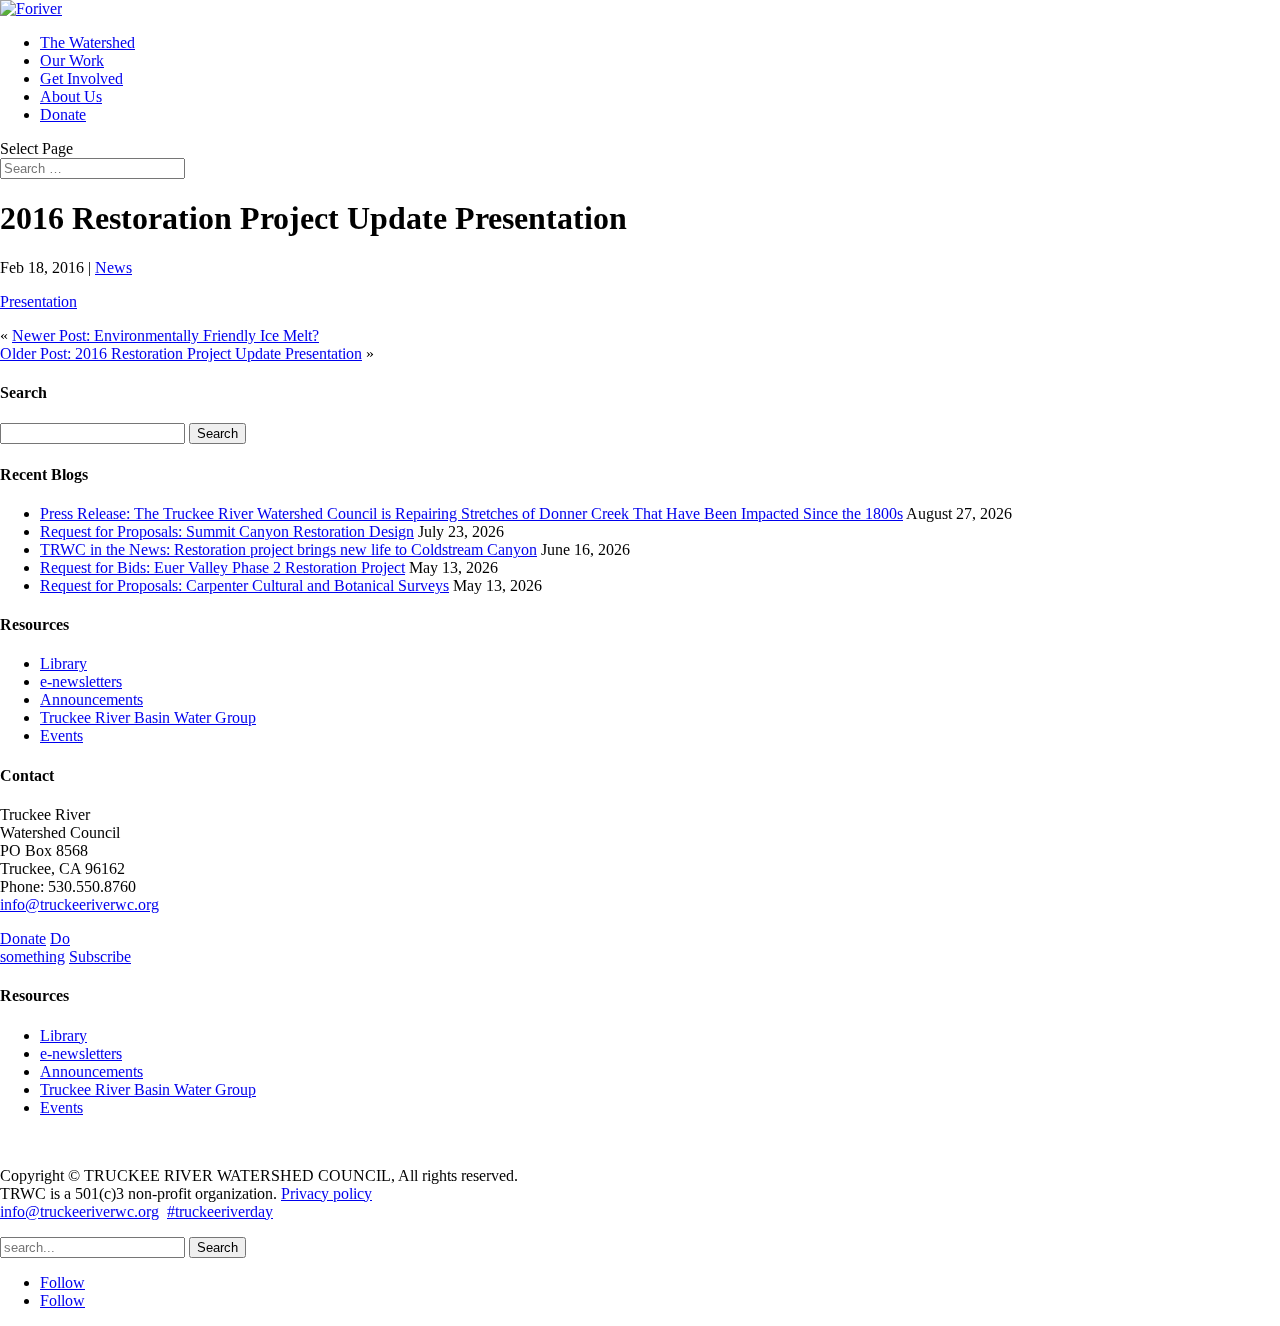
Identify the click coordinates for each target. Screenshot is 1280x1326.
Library (63, 663)
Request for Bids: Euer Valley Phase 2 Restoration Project (222, 567)
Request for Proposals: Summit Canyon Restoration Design (227, 531)
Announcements (91, 699)
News (113, 267)
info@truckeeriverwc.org (79, 904)
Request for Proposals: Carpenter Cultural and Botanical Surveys (244, 585)
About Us (71, 96)
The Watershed (87, 42)
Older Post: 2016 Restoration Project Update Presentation (181, 353)
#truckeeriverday (220, 1211)
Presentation (38, 301)
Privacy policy (326, 1193)
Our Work (72, 60)
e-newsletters (81, 681)
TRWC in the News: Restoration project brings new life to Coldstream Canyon (288, 549)
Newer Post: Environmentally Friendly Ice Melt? (165, 335)
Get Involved (81, 78)
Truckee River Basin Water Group (148, 717)
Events (61, 735)
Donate (63, 114)
